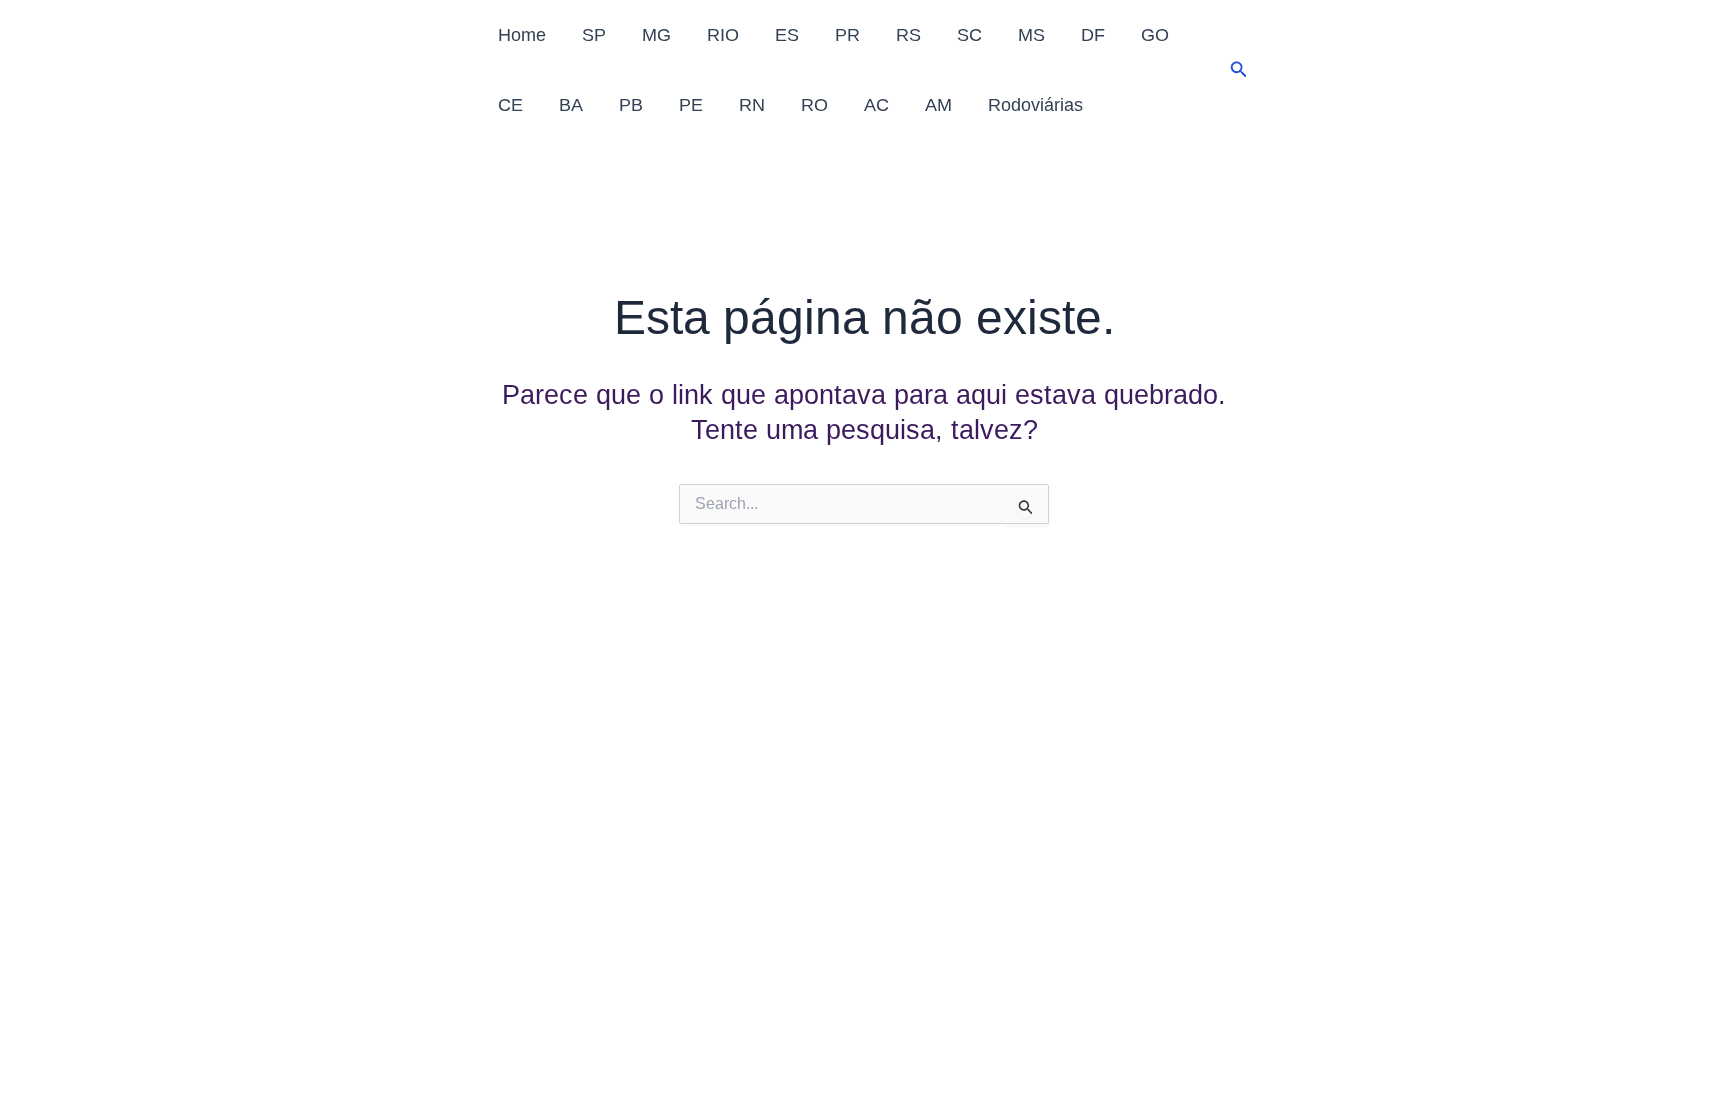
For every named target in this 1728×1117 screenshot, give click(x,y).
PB (631, 105)
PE (691, 105)
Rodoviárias (1035, 105)
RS (908, 35)
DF (1093, 35)
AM (938, 105)
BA (571, 105)
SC (969, 35)
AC (876, 105)
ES (787, 35)
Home (522, 35)
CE (510, 105)
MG (656, 35)
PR (847, 35)
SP (594, 35)
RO (814, 105)
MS (1031, 35)
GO (1155, 35)
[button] (1239, 70)
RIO (723, 35)
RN (752, 105)
